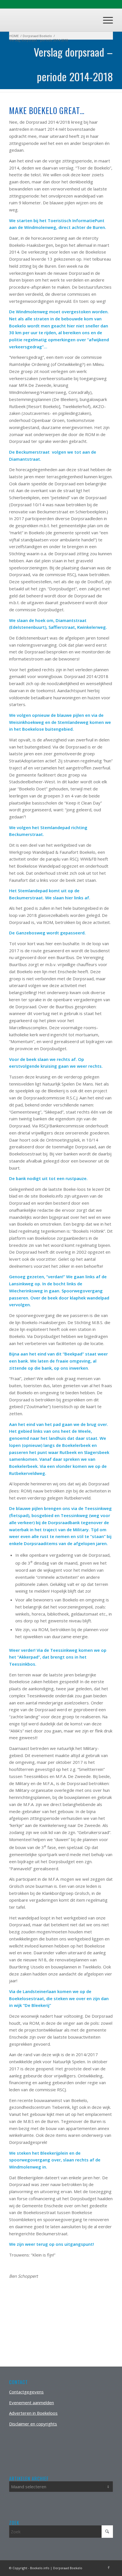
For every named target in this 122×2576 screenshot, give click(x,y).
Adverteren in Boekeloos (33, 2413)
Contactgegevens (26, 2392)
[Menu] (105, 20)
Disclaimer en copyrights (33, 2424)
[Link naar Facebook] (109, 2568)
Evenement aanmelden (31, 2403)
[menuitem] (105, 20)
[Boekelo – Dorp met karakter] (51, 20)
